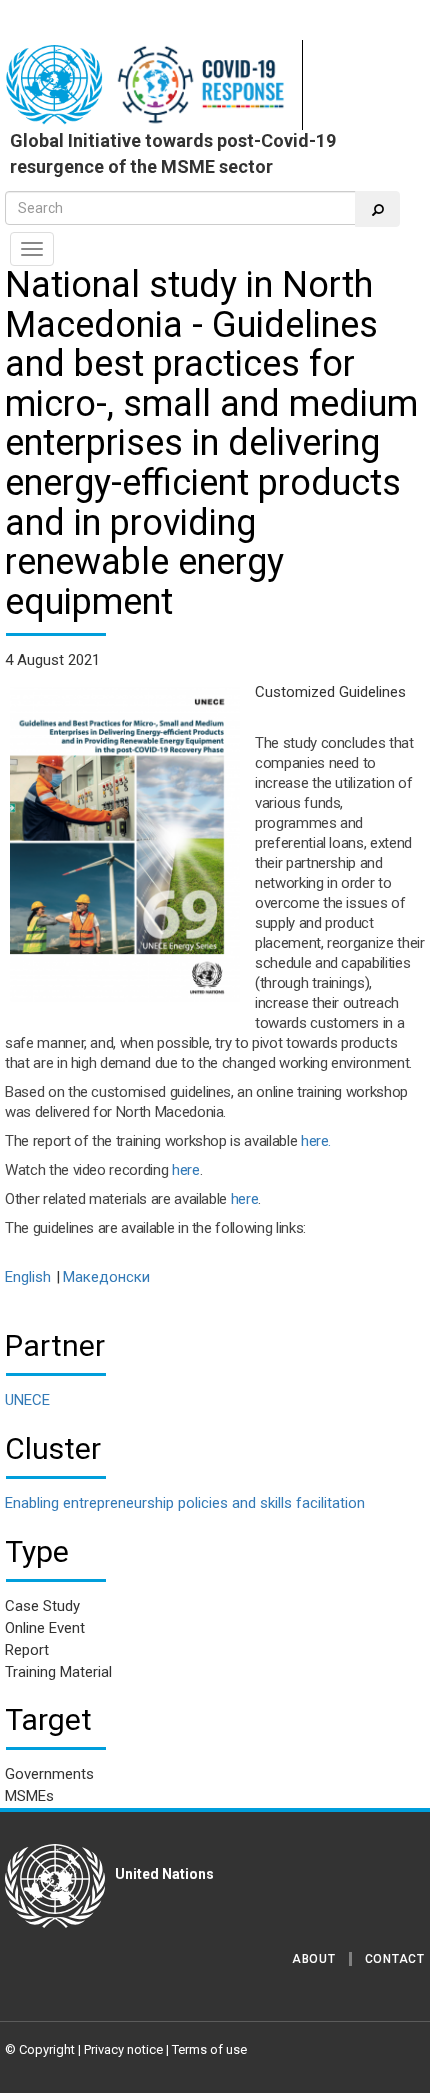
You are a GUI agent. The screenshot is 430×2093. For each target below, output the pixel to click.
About (314, 1959)
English (28, 1277)
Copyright (47, 2049)
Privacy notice (123, 2049)
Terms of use (209, 2049)
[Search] (377, 209)
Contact (395, 1959)
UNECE (27, 1400)
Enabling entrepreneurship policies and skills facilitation (185, 1503)
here (186, 1170)
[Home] (154, 85)
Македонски (106, 1277)
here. (316, 1141)
